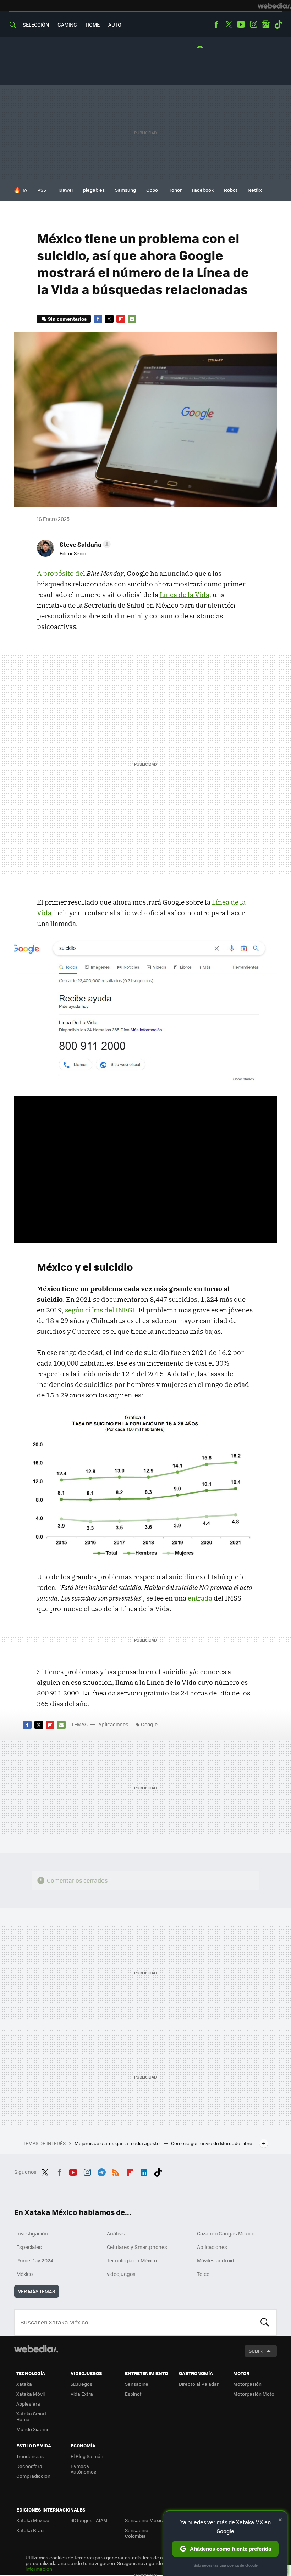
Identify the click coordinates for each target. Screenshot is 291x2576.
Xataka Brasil (31, 2530)
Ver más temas (37, 2291)
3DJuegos (81, 2384)
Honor (175, 190)
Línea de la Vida (185, 595)
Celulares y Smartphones (137, 2247)
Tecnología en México (132, 2260)
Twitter (229, 24)
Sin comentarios (67, 319)
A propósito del (61, 573)
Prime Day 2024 (35, 2260)
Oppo (152, 190)
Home (93, 24)
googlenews (266, 24)
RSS (116, 2171)
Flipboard (121, 319)
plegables (94, 190)
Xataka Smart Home (31, 2416)
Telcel (204, 2274)
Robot (231, 190)
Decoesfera (29, 2466)
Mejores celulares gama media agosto (118, 2143)
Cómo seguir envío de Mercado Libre (212, 2143)
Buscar (265, 2322)
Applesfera (28, 2404)
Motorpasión (247, 2384)
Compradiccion (33, 2476)
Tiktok (278, 24)
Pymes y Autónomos (83, 2469)
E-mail (132, 319)
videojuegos (121, 2274)
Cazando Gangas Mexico (226, 2233)
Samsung (125, 190)
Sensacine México (145, 2520)
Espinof (133, 2394)
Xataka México (33, 2520)
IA (25, 190)
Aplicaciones (113, 1724)
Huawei (65, 190)
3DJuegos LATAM (89, 2520)
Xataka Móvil (31, 2394)
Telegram (101, 2171)
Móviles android (216, 2260)
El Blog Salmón (87, 2456)
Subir (256, 2351)
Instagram (253, 24)
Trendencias (30, 2456)
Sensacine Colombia (137, 2533)
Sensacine (137, 2384)
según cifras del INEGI (100, 1310)
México (24, 2274)
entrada (200, 1598)
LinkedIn (144, 2171)
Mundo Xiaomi (32, 2429)
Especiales (29, 2247)
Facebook (216, 24)
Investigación (32, 2233)
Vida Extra (82, 2394)
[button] (84, 544)
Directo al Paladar (199, 2384)
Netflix (255, 190)
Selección (36, 24)
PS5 (42, 190)
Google (149, 1724)
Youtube (241, 24)
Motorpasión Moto (254, 2394)
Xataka (24, 2384)
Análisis (116, 2233)
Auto (115, 24)
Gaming (67, 24)
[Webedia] (274, 6)
